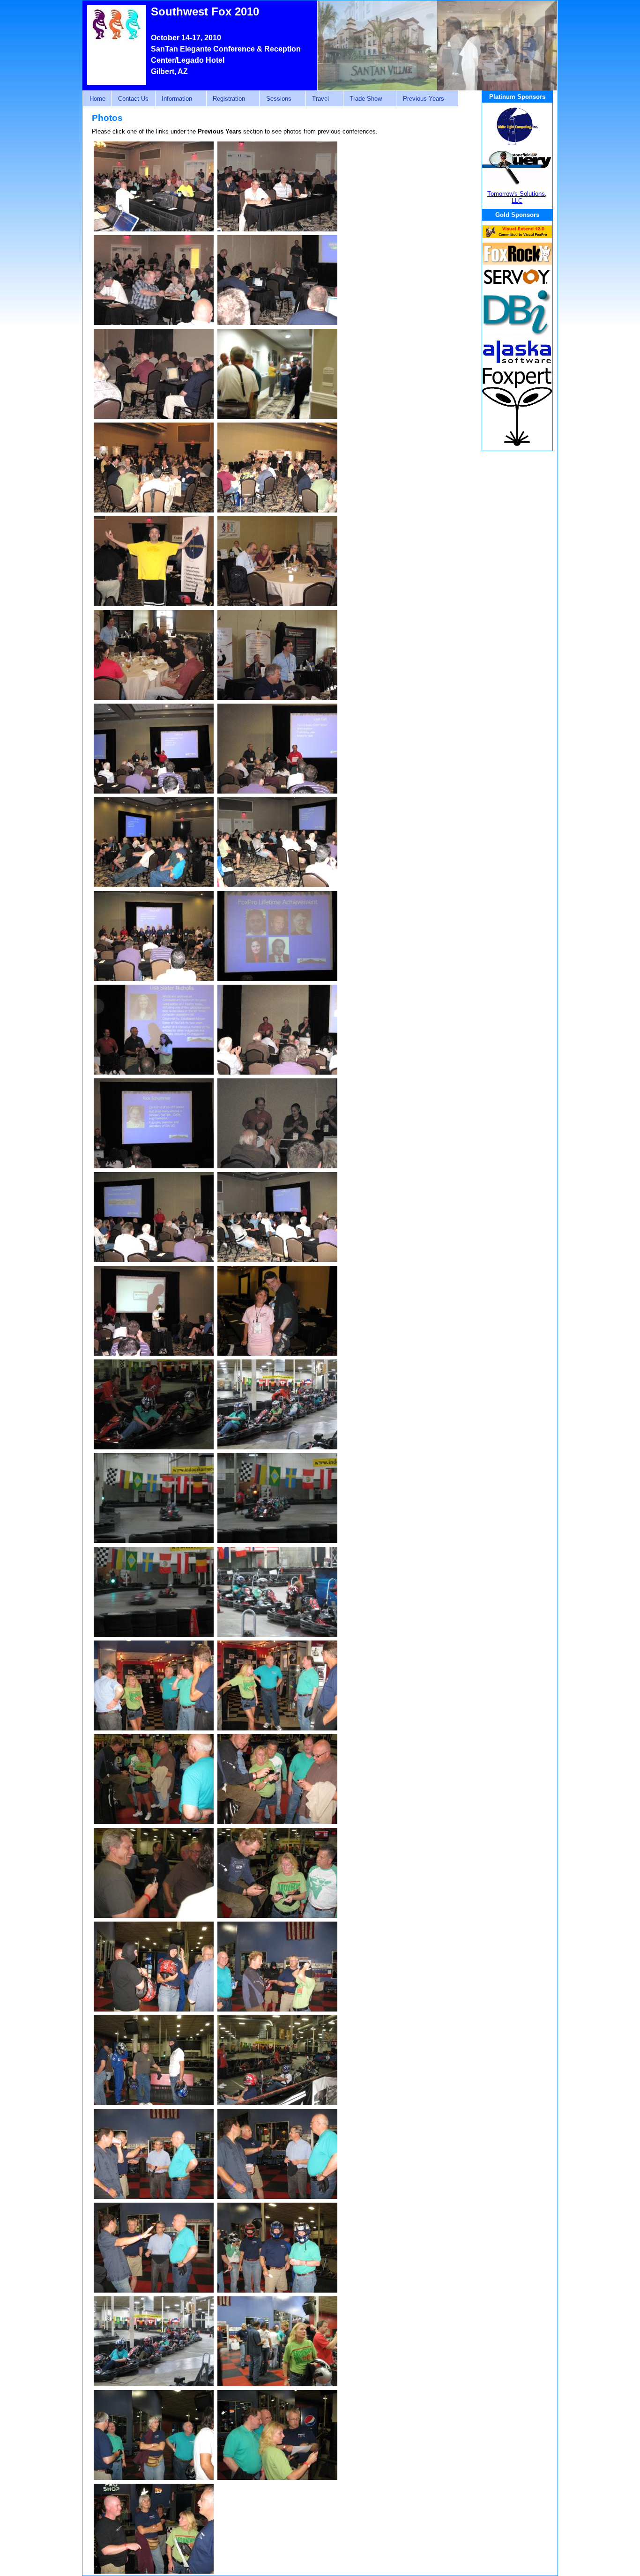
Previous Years (420, 99)
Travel (317, 99)
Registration (226, 99)
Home (97, 99)
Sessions (275, 99)
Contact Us (133, 99)
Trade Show (362, 99)
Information (174, 99)
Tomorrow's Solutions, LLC (517, 197)
